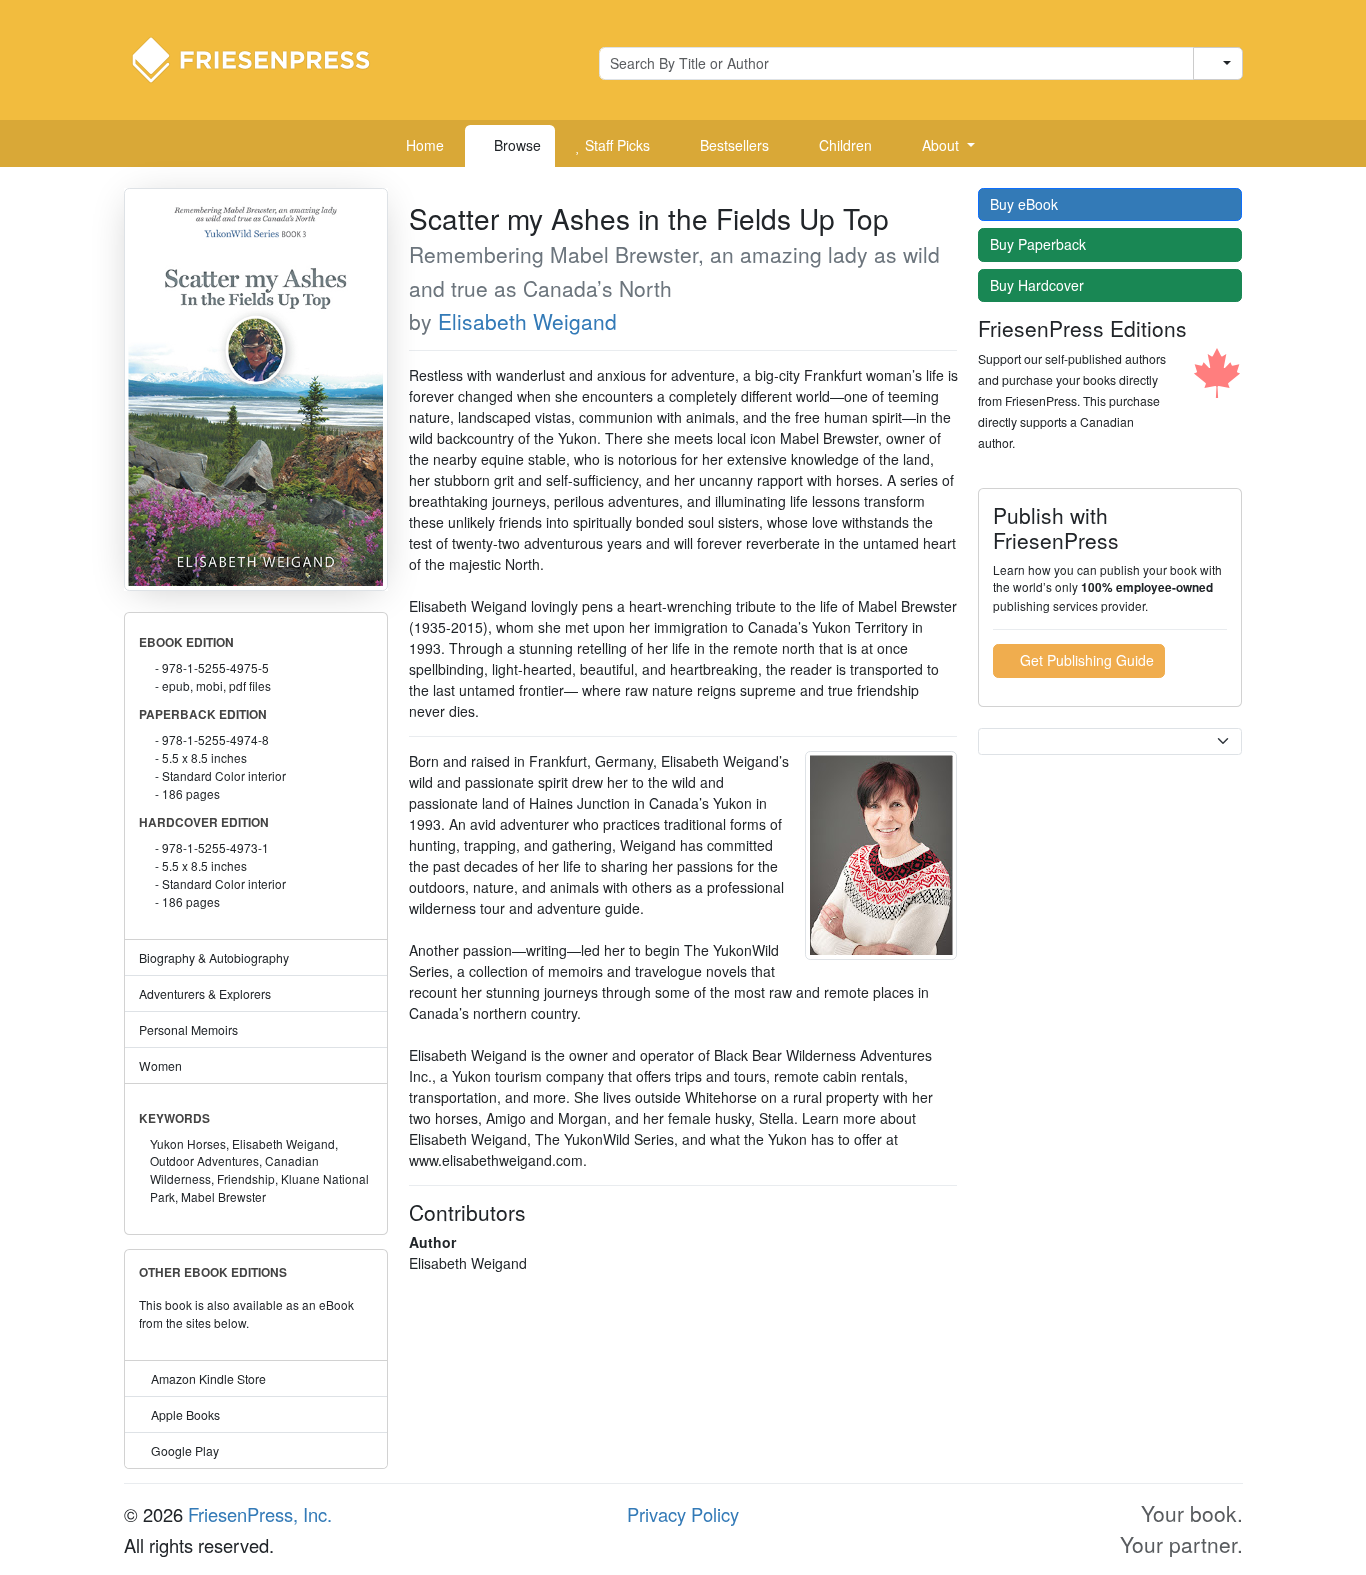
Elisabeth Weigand (527, 321)
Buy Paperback (1040, 244)
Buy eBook (1026, 204)
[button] (941, 146)
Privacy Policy (683, 1514)
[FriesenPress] (264, 58)
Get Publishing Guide (1085, 660)
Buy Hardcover (1039, 285)
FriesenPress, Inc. (260, 1514)
